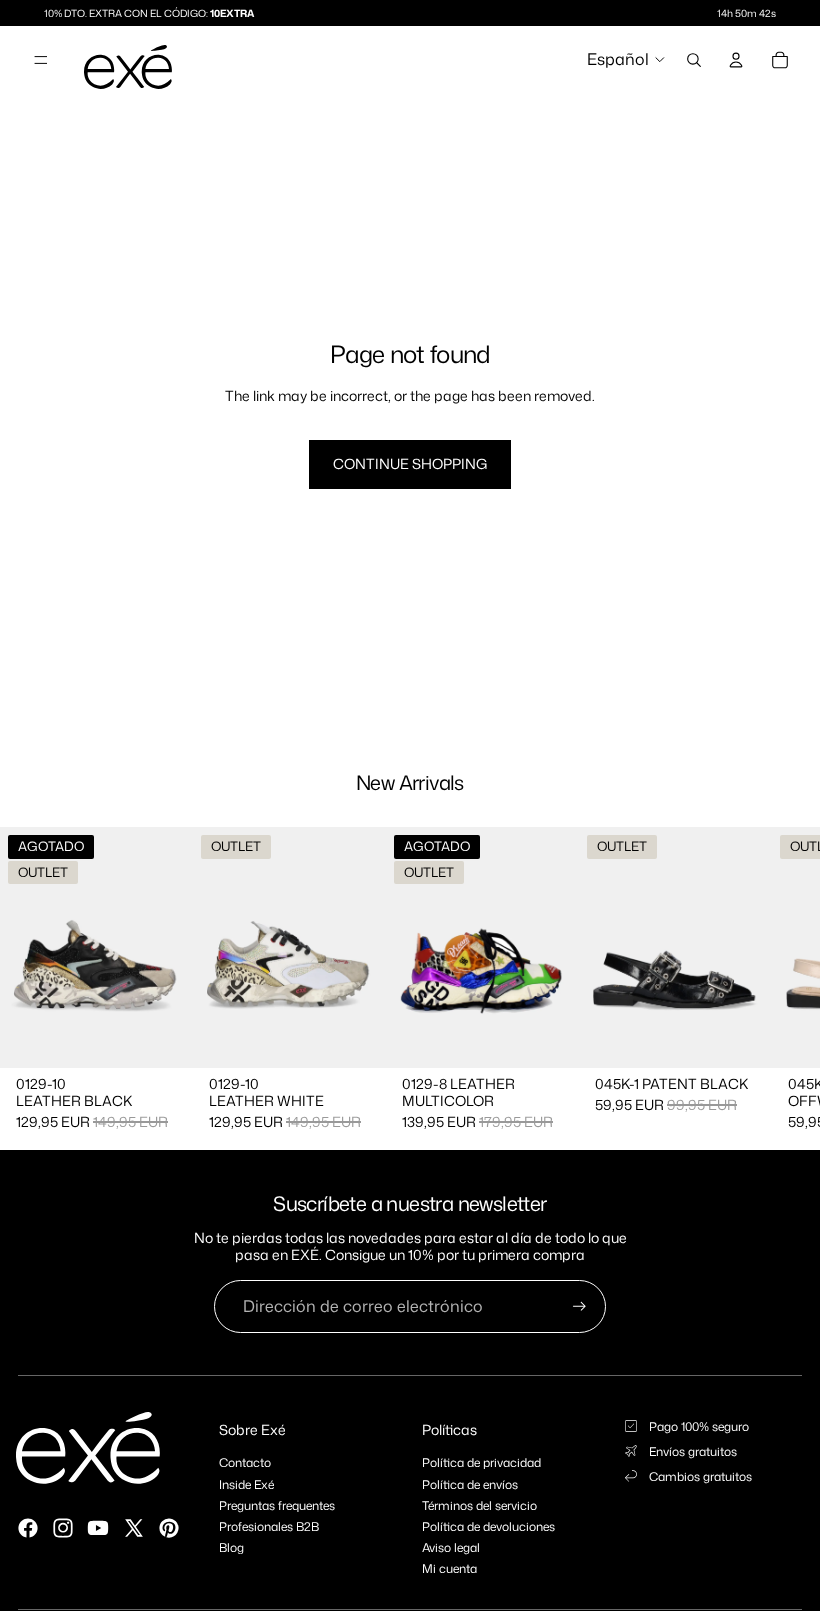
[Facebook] (28, 1528)
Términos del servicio (479, 1505)
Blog (231, 1547)
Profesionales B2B (269, 1526)
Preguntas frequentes (277, 1505)
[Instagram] (63, 1528)
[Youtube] (98, 1528)
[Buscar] (694, 60)
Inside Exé (246, 1484)
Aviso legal (451, 1547)
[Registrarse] (579, 1306)
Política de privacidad (481, 1462)
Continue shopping (410, 463)
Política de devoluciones (488, 1526)
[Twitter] (134, 1528)
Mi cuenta (449, 1568)
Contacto (245, 1462)
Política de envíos (470, 1484)
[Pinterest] (169, 1528)
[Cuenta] (736, 60)
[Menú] (41, 60)
